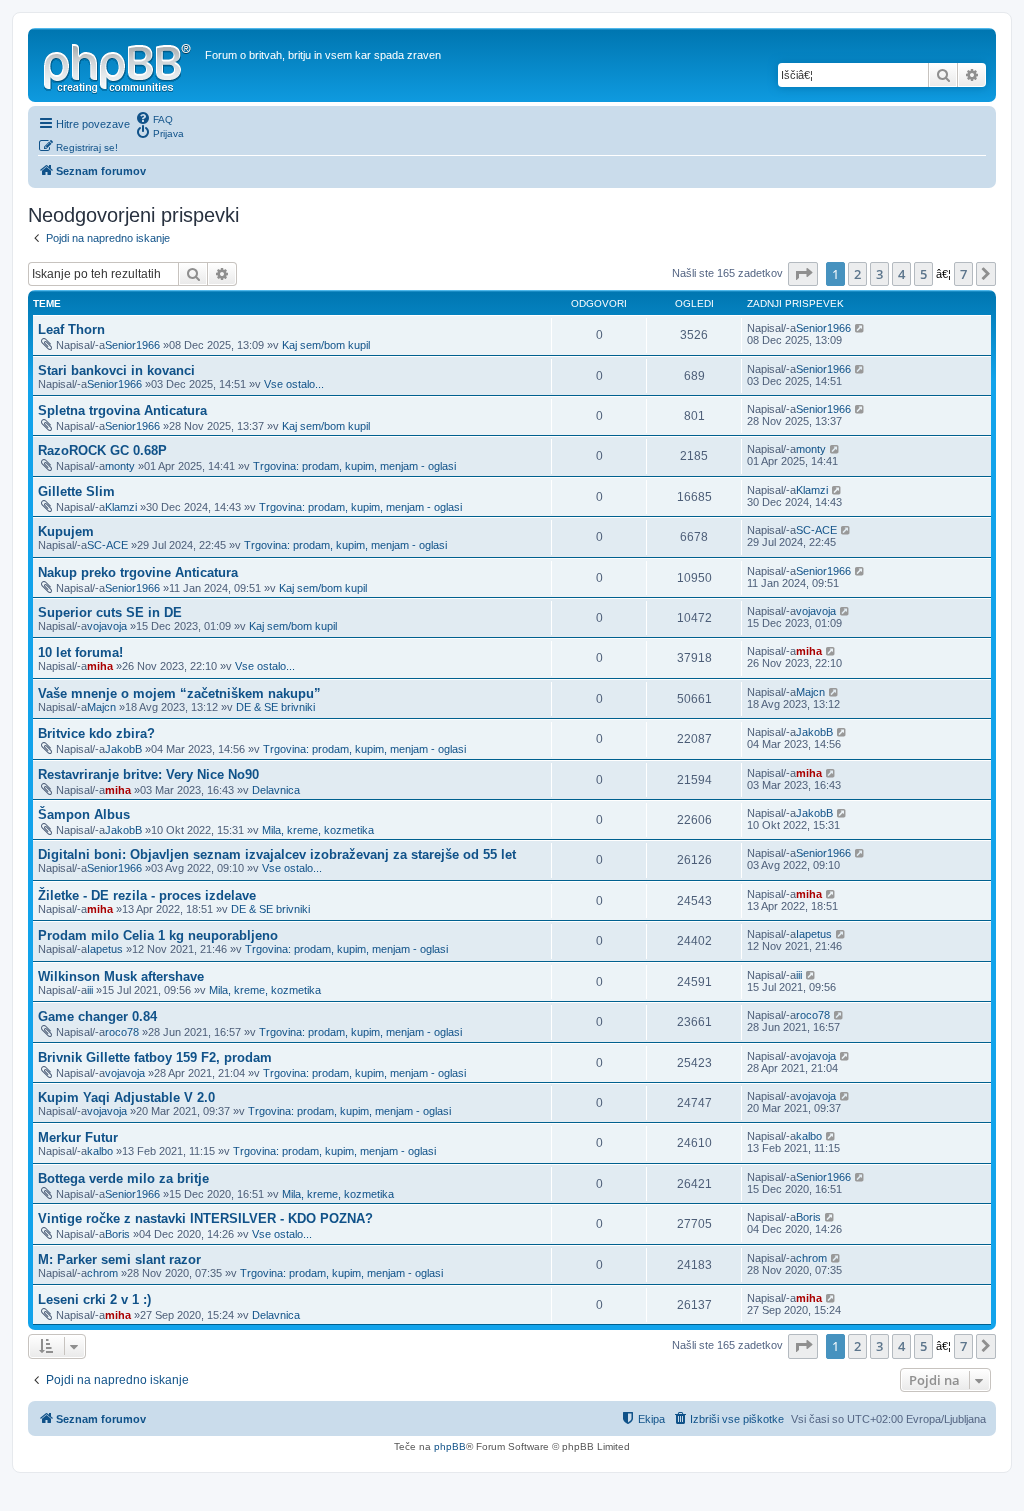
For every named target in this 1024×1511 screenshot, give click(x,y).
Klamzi (121, 507)
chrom (102, 1273)
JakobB (123, 749)
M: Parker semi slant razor (119, 1259)
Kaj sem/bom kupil (326, 345)
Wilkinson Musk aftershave (121, 976)
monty (120, 466)
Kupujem (66, 531)
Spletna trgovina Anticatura (122, 410)
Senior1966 (132, 345)
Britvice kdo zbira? (96, 733)
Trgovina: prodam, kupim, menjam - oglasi (354, 466)
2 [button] (857, 274)
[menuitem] (154, 118)
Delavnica (276, 790)
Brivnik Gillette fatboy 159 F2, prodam (155, 1057)
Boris (117, 1234)
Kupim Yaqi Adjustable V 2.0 (126, 1097)
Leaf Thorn (71, 329)
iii (90, 990)
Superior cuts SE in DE (110, 612)
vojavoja (107, 626)
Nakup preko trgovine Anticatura (138, 572)
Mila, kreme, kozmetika (318, 830)
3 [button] (879, 274)
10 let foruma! (80, 652)
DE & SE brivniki (275, 707)
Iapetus (105, 949)
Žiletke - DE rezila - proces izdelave (147, 895)
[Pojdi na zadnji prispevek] (860, 328)
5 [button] (923, 274)
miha (100, 666)
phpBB (450, 1446)
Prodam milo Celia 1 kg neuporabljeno (158, 935)
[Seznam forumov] (119, 65)
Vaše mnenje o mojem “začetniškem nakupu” (179, 693)
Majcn (101, 707)
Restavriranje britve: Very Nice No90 (148, 774)
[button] (803, 274)
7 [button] (963, 274)
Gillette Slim (76, 491)
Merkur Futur (78, 1137)
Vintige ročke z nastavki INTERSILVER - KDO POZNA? (205, 1218)
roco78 (122, 1032)
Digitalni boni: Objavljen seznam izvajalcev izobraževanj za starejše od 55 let (277, 854)
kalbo (100, 1151)
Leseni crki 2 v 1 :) (94, 1299)
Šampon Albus (84, 814)
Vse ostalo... (294, 384)
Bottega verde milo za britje (123, 1178)
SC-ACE (107, 545)
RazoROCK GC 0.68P (102, 450)
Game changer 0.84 (97, 1016)
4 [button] (901, 274)
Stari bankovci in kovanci (116, 370)
